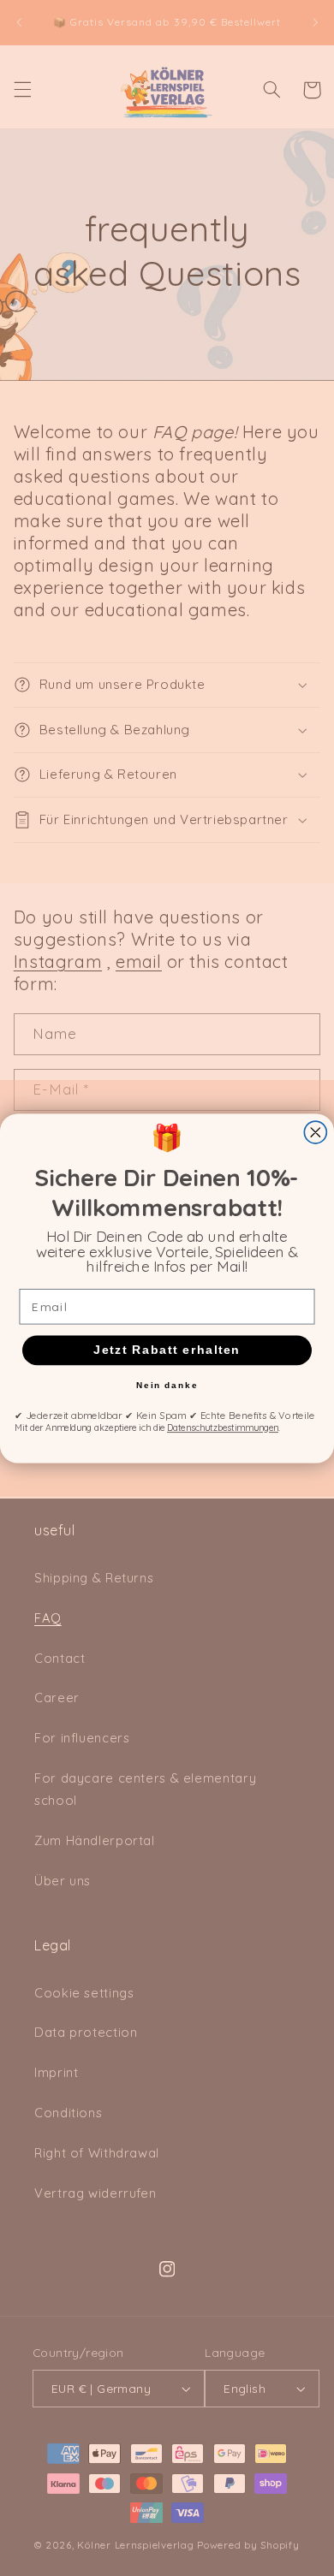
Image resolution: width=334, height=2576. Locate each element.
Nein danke (167, 1385)
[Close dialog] (315, 1132)
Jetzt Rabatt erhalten (167, 1350)
